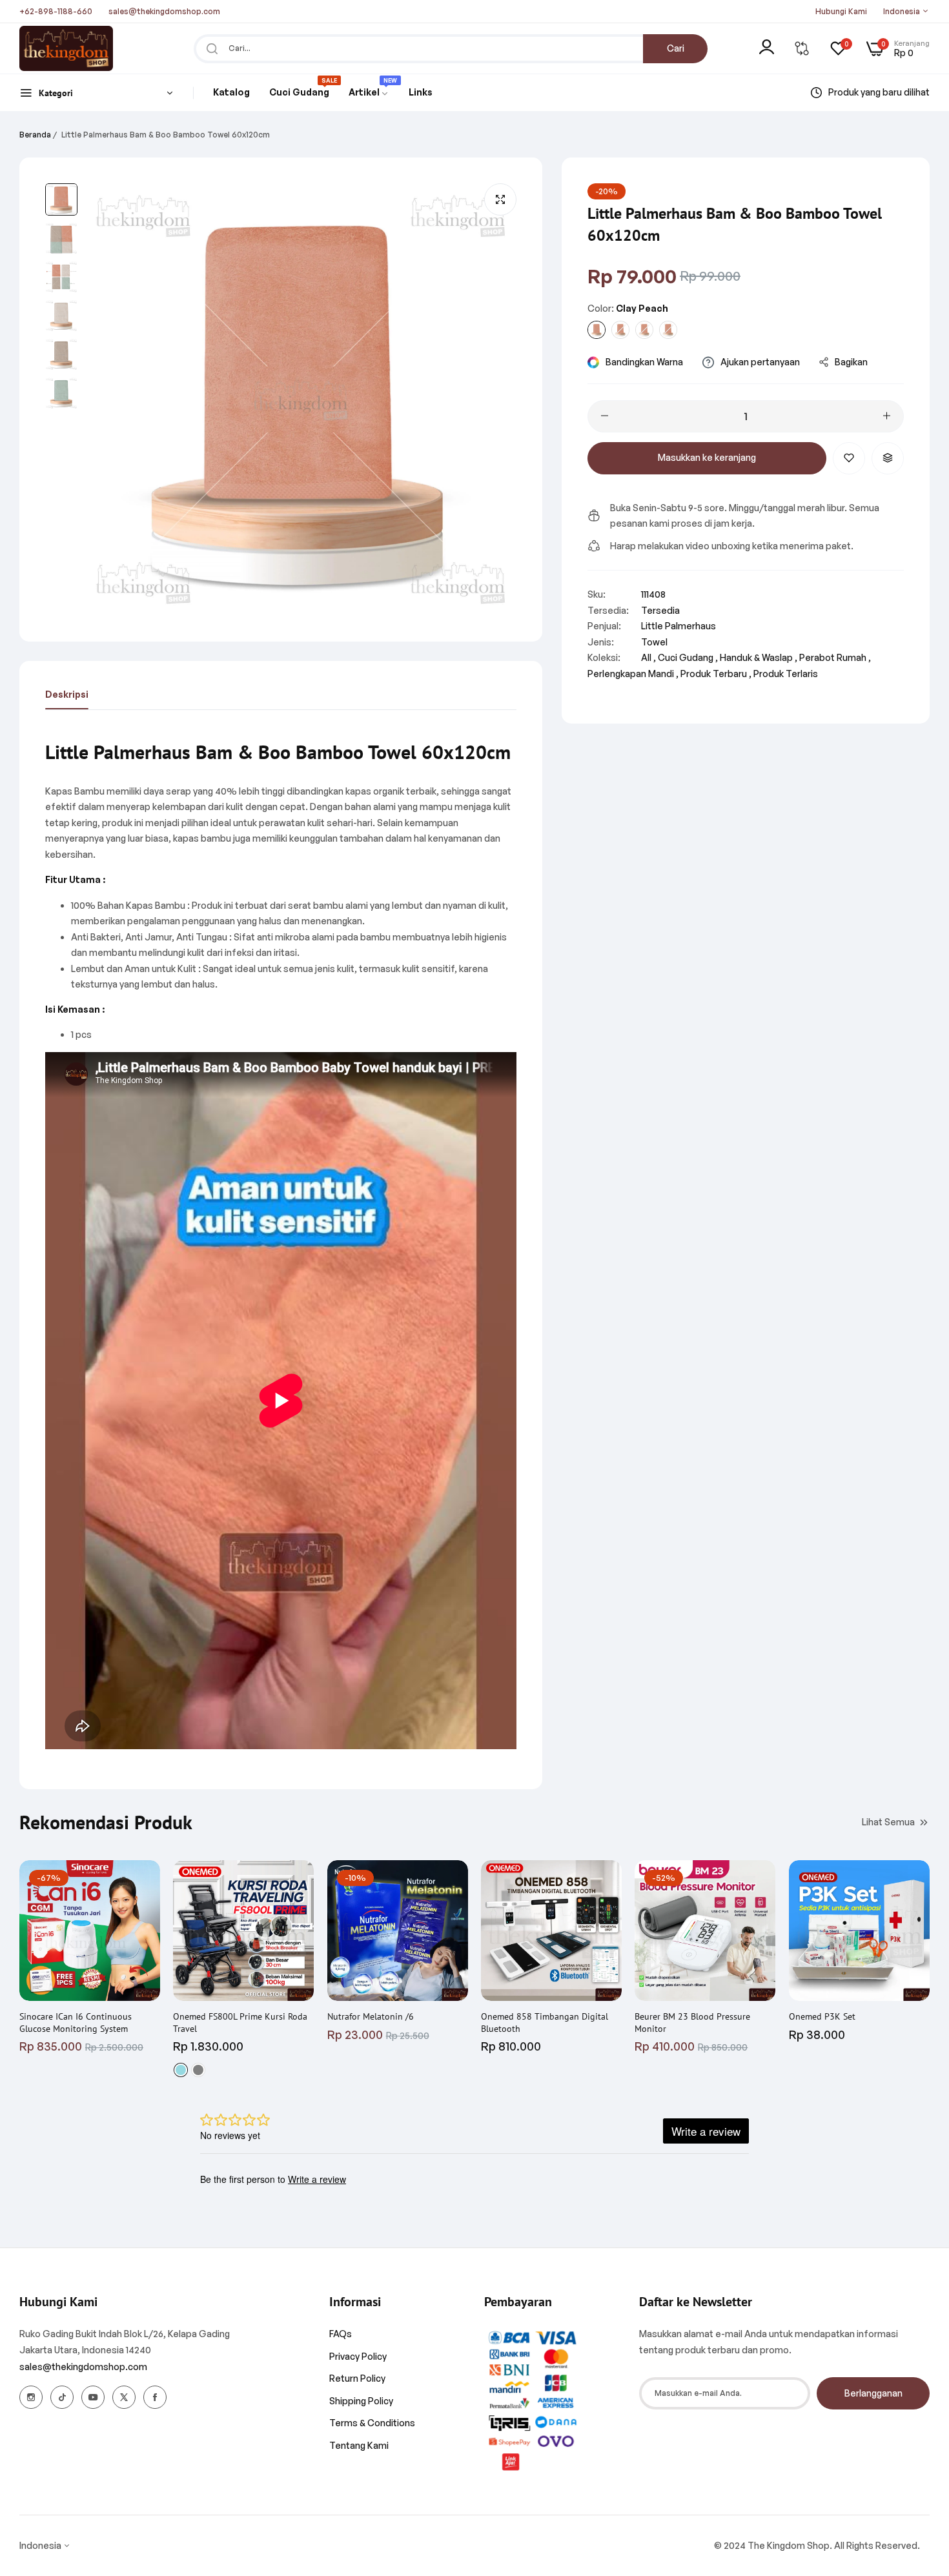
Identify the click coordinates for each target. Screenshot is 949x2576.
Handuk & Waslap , (759, 657)
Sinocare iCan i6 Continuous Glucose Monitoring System (76, 2022)
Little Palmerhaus (679, 626)
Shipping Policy (361, 2401)
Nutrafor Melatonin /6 (371, 2016)
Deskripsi (67, 694)
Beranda (35, 135)
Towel (654, 641)
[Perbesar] (500, 199)
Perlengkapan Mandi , (633, 673)
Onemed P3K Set (822, 2016)
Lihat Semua (888, 1821)
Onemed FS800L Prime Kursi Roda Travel (240, 2022)
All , (648, 657)
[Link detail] (31, 2397)
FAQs (341, 2334)
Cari (676, 48)
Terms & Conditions (372, 2423)
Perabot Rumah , (835, 657)
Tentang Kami (359, 2445)
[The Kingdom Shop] (66, 48)
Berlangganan (873, 2393)
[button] (849, 458)
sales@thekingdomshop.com (83, 2367)
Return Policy (357, 2378)
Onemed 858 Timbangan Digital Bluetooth (545, 2022)
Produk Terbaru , (716, 673)
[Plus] (887, 416)
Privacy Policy (358, 2356)
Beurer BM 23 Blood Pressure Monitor (692, 2022)
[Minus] (605, 416)
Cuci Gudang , (688, 657)
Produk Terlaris (786, 673)
